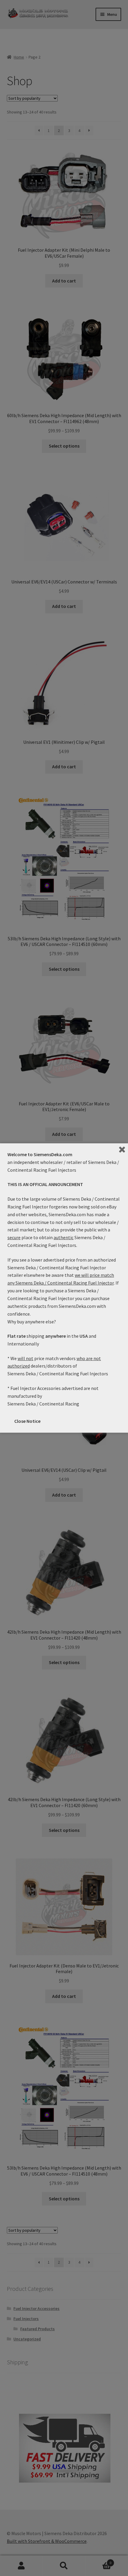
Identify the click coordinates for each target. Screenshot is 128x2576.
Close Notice (27, 1421)
